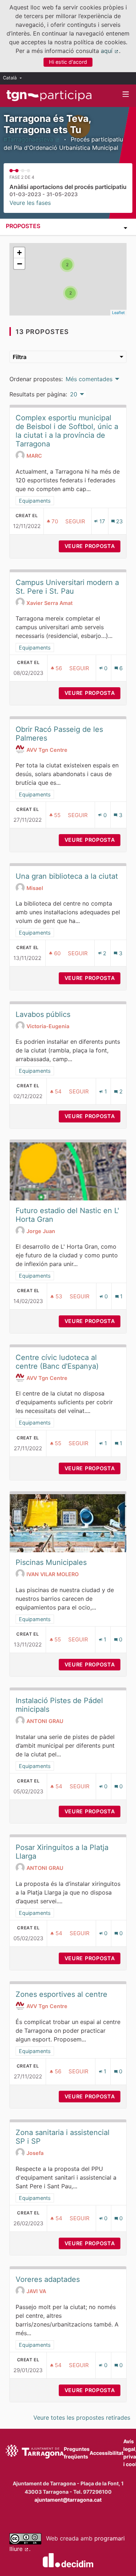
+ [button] (19, 253)
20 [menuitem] (74, 394)
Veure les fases (30, 203)
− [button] (20, 264)
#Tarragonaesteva (32, 139)
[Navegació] (126, 94)
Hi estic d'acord (68, 62)
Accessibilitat (106, 2453)
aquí (110, 51)
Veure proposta (92, 546)
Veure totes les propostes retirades (82, 2418)
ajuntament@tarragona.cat (68, 2500)
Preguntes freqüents (77, 2453)
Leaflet (118, 313)
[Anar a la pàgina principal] (49, 96)
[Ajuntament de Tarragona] (35, 2453)
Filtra (20, 357)
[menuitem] (14, 78)
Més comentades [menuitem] (89, 379)
